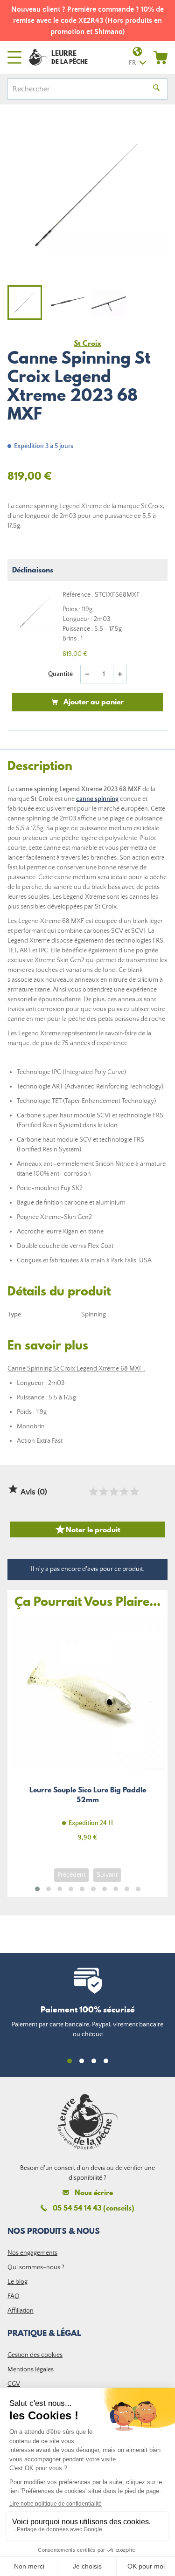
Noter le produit (87, 1529)
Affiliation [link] (21, 2311)
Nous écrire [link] (94, 2193)
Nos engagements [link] (32, 2253)
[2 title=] (103, 1492)
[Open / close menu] (14, 57)
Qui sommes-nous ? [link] (36, 2267)
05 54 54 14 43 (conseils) (94, 2208)
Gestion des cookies (35, 2355)
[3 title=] (113, 1492)
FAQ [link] (14, 2296)
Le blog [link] (17, 2282)
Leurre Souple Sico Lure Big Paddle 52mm (87, 1735)
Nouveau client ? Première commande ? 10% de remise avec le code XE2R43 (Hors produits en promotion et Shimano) (87, 21)
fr (132, 63)
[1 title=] (93, 1492)
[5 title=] (134, 1492)
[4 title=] (124, 1492)
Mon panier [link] (161, 57)
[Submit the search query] (156, 89)
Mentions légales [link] (31, 2369)
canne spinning (97, 799)
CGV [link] (14, 2384)
